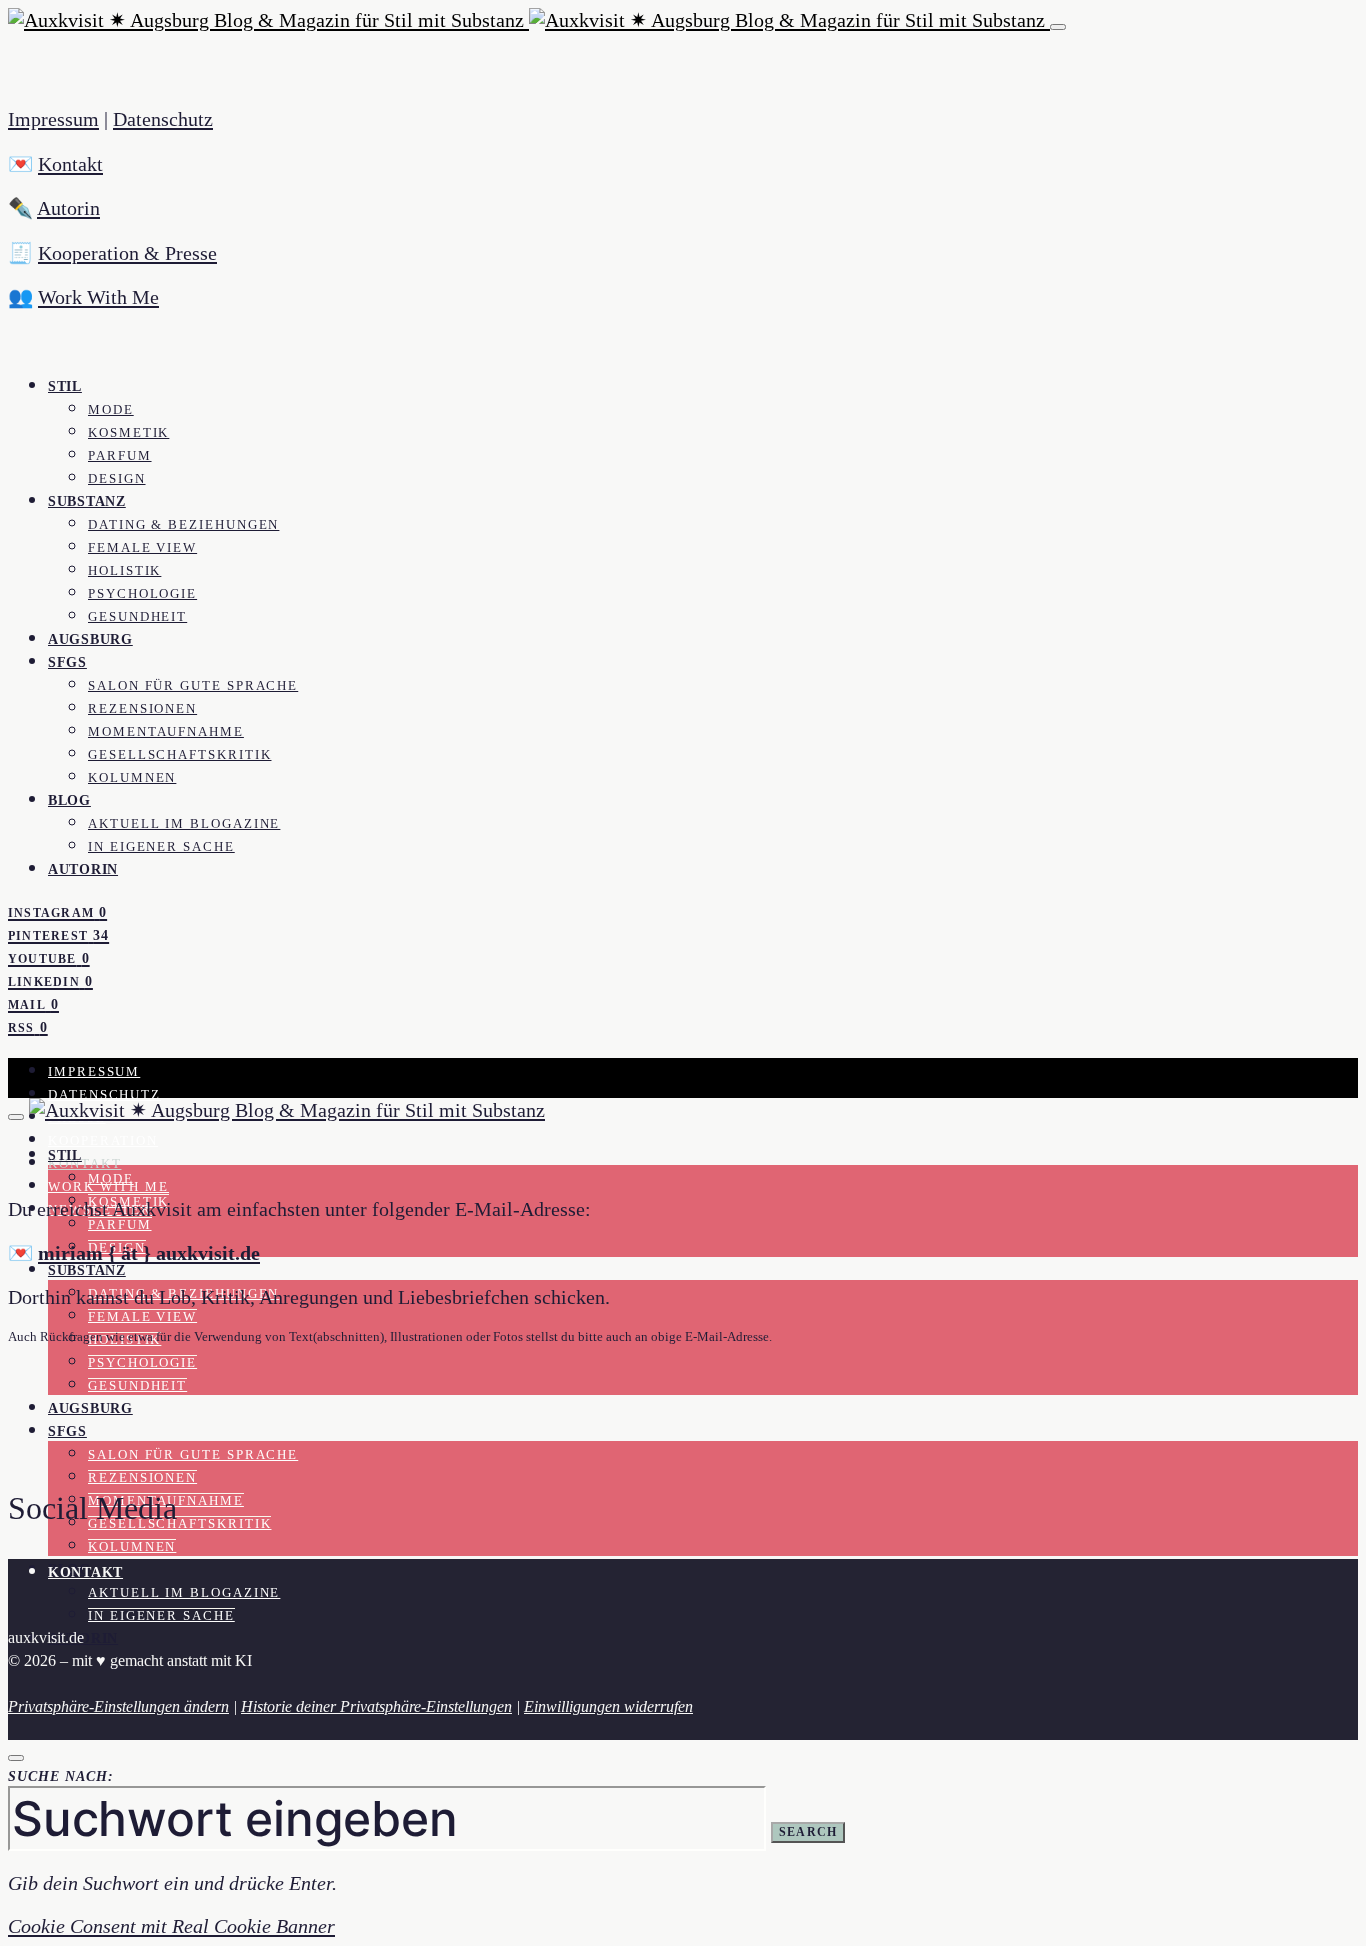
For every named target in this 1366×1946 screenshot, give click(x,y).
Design (117, 479)
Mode (111, 410)
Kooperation (103, 1141)
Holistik (124, 571)
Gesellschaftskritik (179, 755)
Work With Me (98, 297)
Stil (65, 386)
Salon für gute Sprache (193, 686)
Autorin (68, 208)
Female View (142, 548)
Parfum (120, 456)
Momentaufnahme (166, 732)
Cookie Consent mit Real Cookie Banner (171, 1926)
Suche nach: (61, 1776)
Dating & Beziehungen (183, 525)
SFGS (67, 662)
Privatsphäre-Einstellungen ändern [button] (118, 1706)
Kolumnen (132, 778)
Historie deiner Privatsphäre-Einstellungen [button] (376, 1706)
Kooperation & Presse (127, 253)
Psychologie (142, 594)
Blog (69, 800)
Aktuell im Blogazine (184, 824)
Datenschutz (163, 119)
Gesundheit (137, 617)
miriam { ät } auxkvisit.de (149, 1253)
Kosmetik (128, 433)
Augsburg (90, 639)
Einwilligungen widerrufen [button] (608, 1706)
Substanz (87, 501)
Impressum (53, 119)
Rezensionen (142, 709)
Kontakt (70, 164)
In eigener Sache (161, 847)
